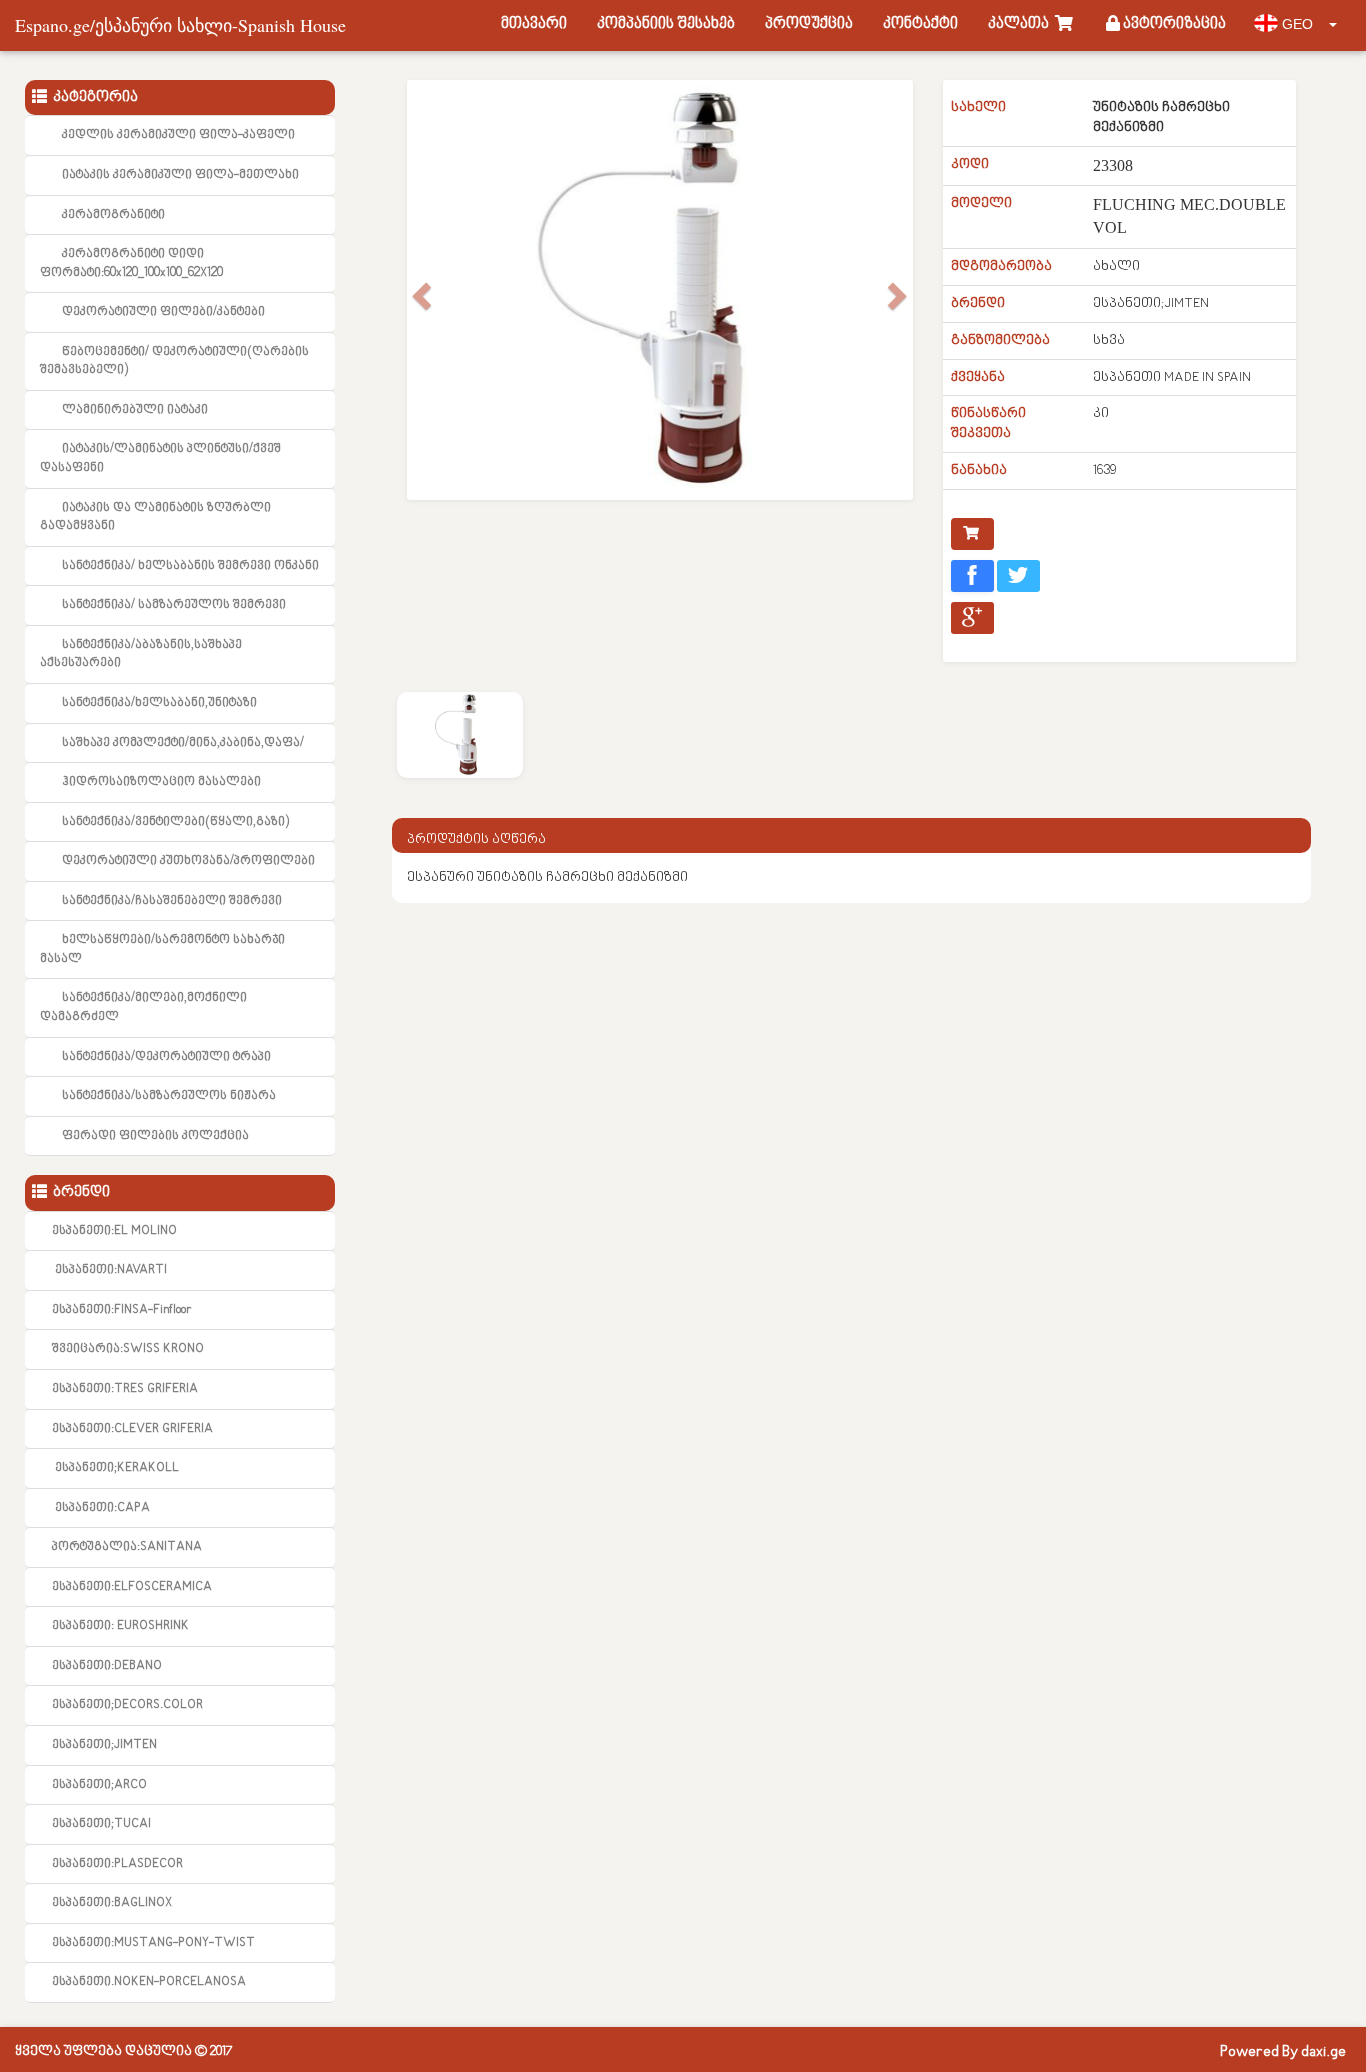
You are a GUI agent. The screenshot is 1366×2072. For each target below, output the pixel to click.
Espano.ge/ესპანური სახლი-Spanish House (180, 25)
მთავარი (534, 24)
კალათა (1021, 24)
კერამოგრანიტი (113, 215)
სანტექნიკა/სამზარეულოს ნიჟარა (169, 1096)
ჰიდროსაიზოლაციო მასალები (161, 782)
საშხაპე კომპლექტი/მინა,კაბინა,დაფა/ (183, 743)
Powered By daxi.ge (1283, 2052)
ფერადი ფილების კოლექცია (155, 1136)
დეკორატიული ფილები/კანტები (163, 312)
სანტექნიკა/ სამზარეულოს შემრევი (174, 605)
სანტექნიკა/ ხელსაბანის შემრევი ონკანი (190, 566)
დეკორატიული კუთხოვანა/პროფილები (188, 861)
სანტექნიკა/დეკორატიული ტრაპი (166, 1057)
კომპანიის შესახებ (666, 24)
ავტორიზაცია (1173, 24)
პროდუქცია (809, 24)
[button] (419, 290)
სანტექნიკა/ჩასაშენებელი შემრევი (172, 901)
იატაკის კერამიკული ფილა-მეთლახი (180, 175)
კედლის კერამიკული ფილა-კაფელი (178, 135)
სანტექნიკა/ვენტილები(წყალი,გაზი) (175, 822)
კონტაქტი (920, 24)
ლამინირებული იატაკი (135, 410)
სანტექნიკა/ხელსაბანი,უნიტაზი (159, 703)
